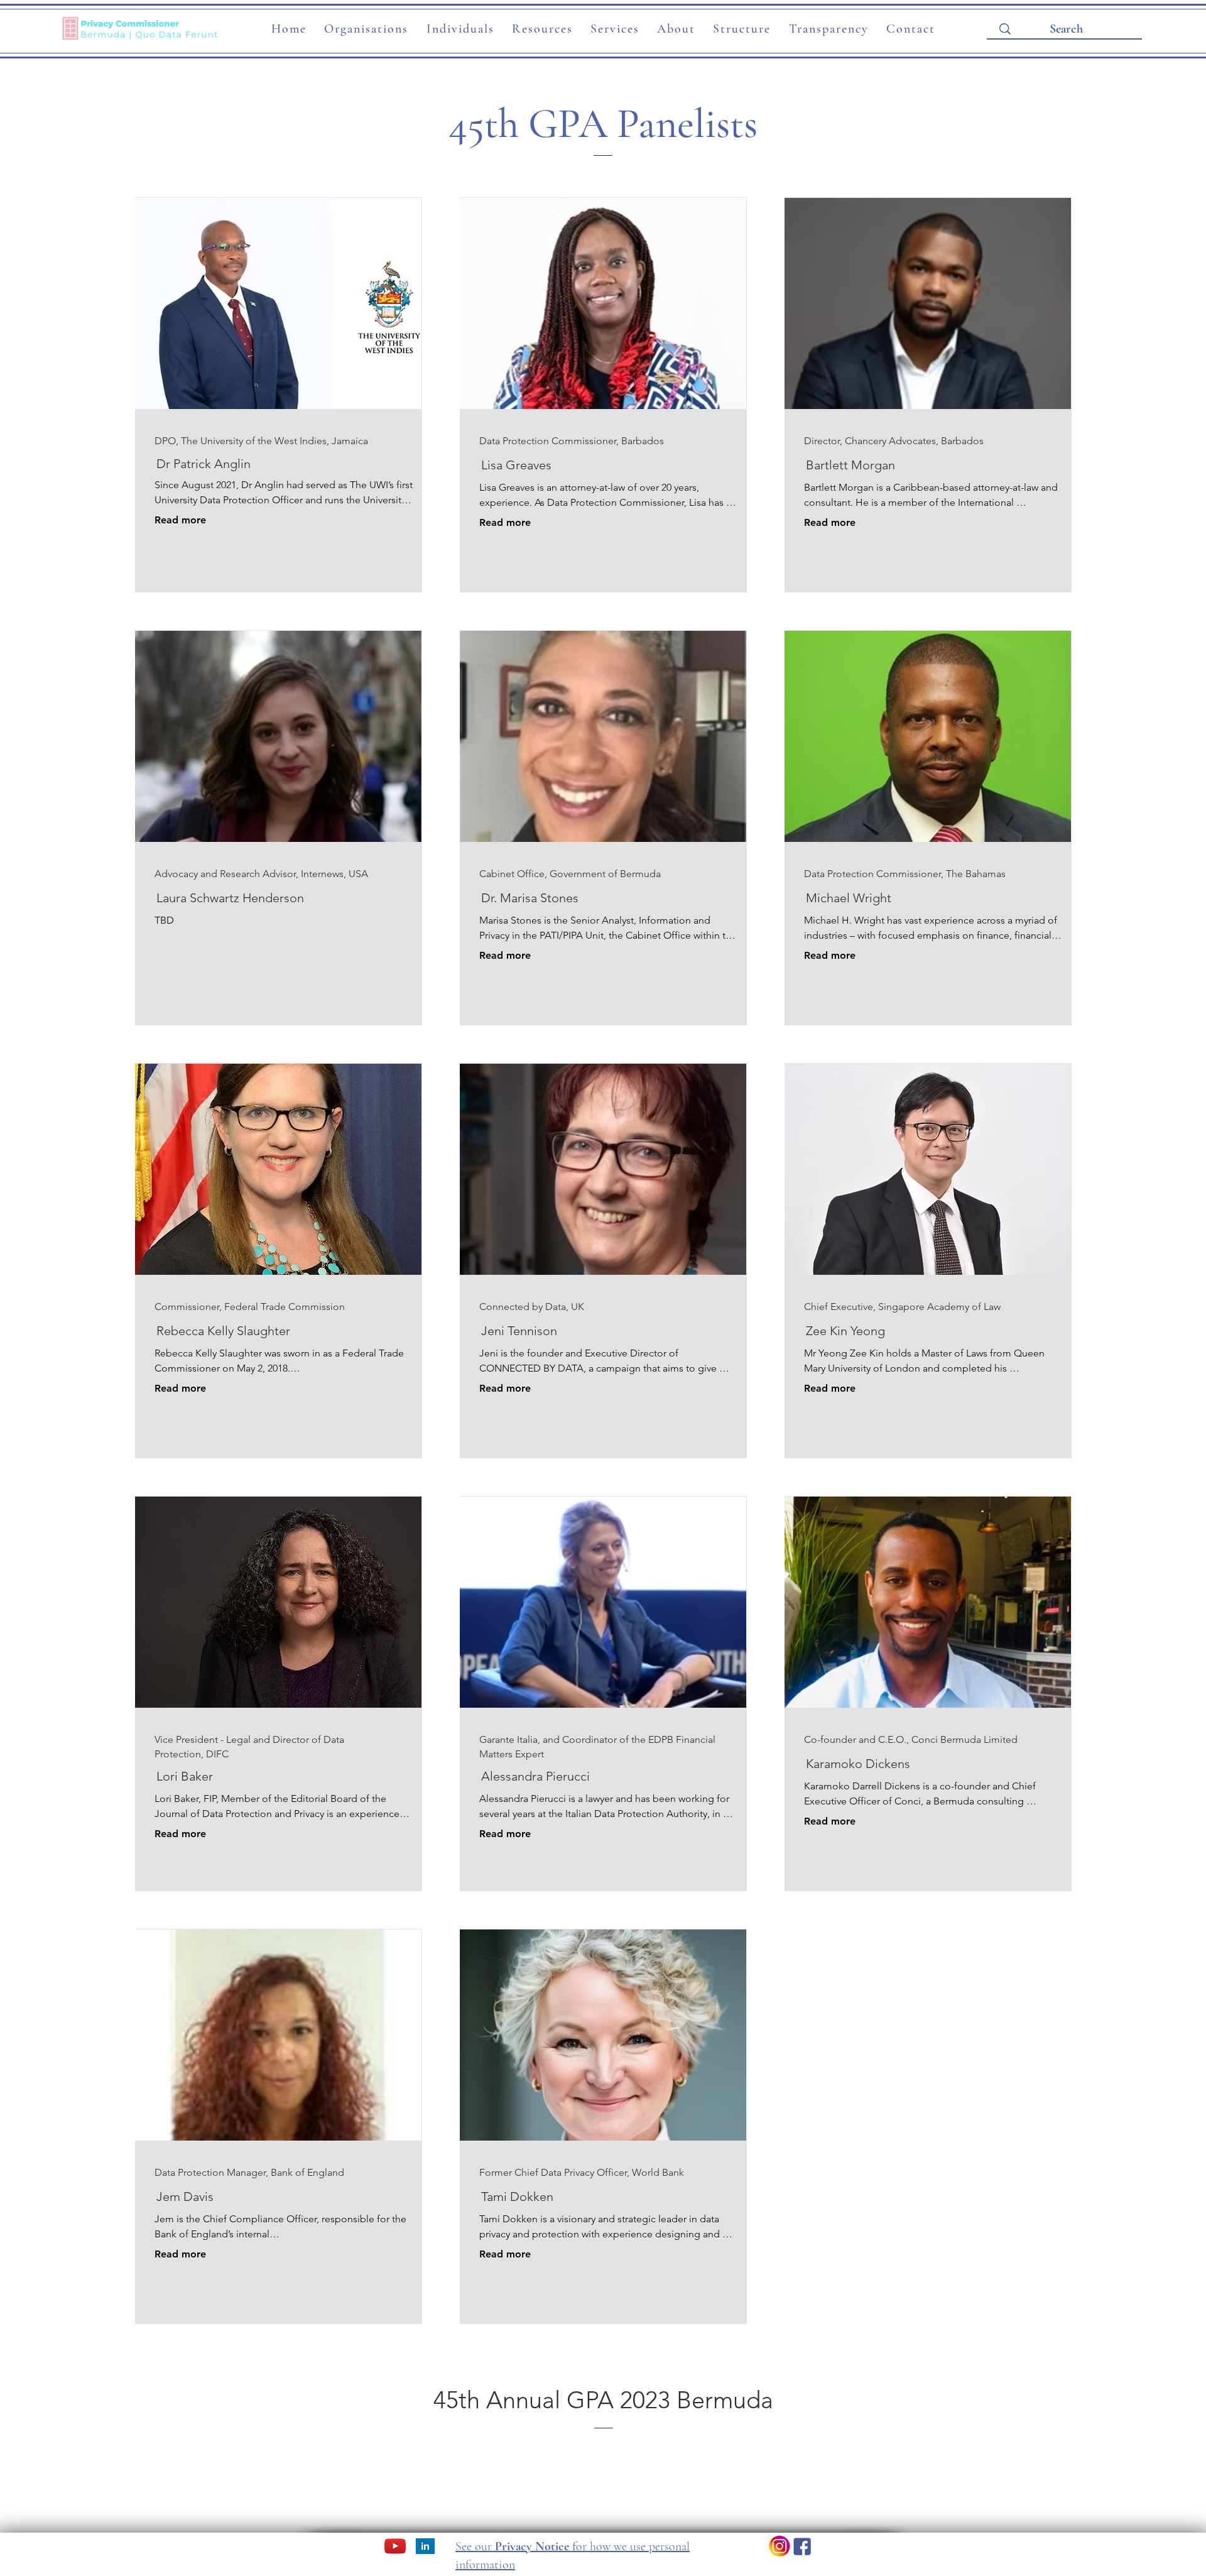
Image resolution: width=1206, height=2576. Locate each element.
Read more (180, 520)
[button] (366, 30)
